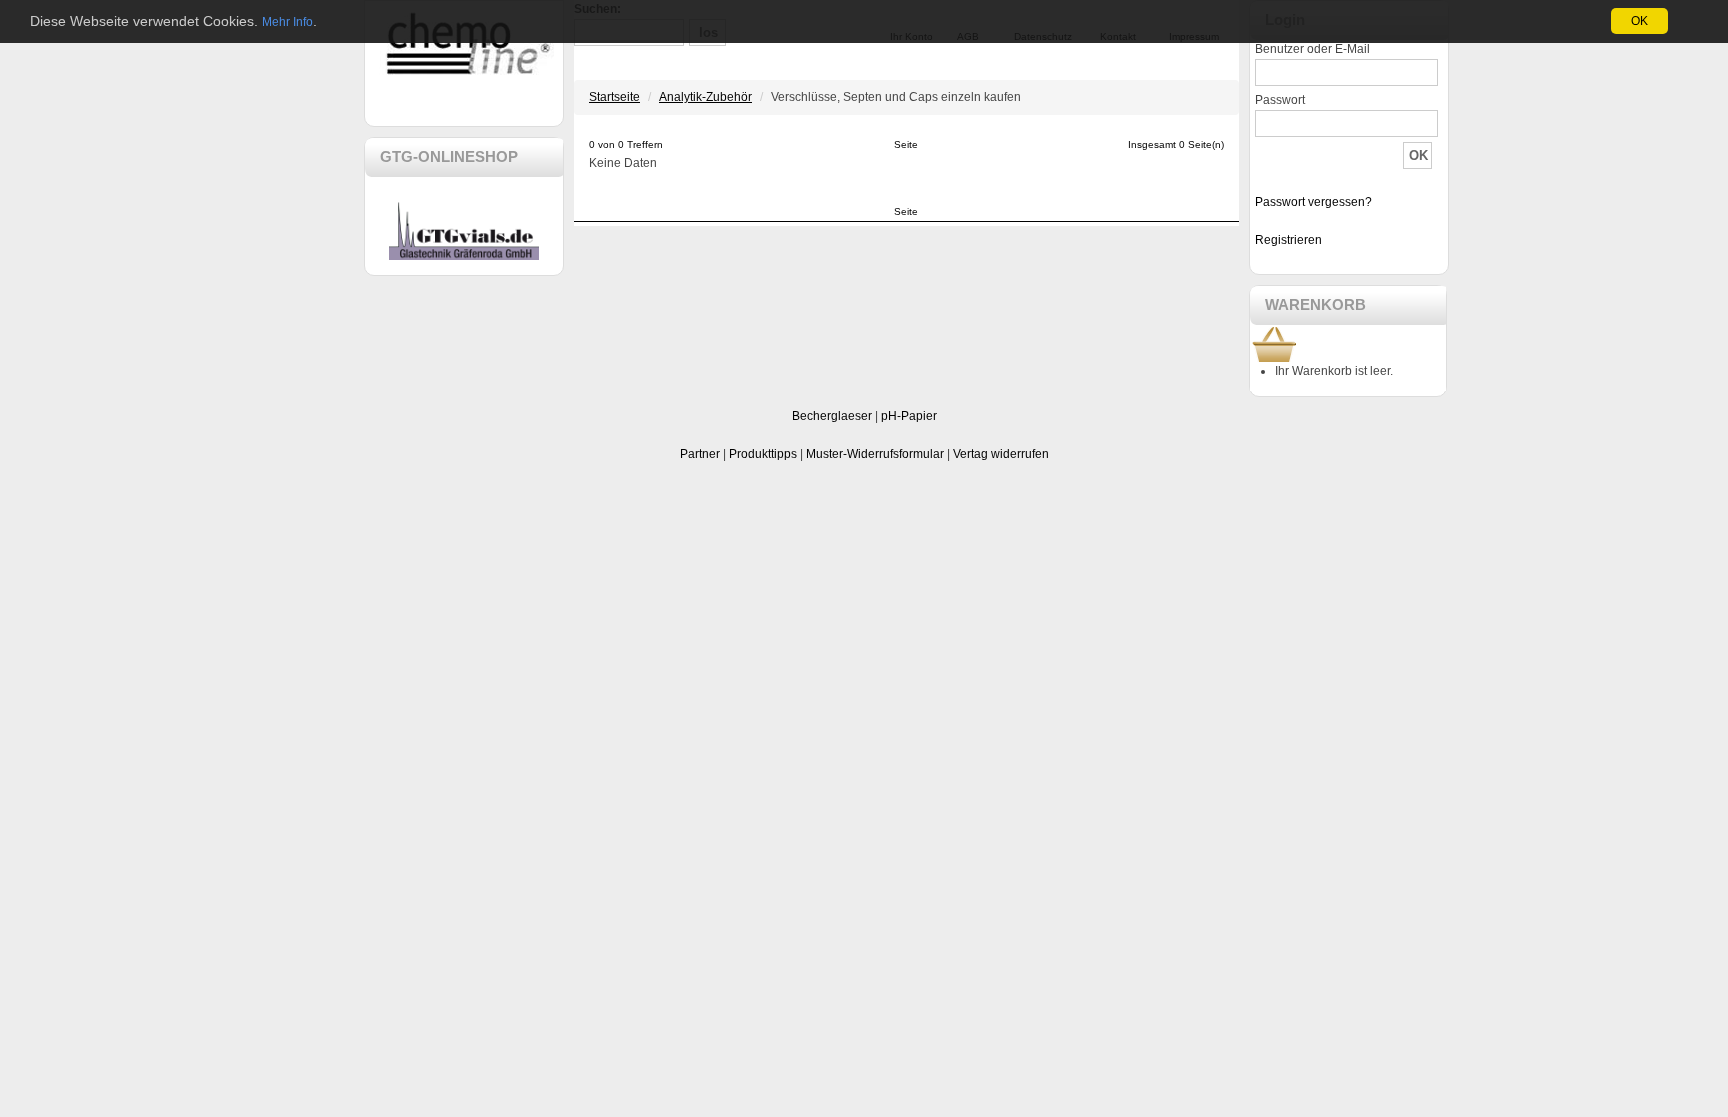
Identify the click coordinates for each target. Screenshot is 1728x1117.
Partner (700, 454)
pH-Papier (909, 416)
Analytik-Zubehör (705, 97)
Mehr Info (287, 22)
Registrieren (1288, 240)
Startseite (614, 97)
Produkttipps (763, 454)
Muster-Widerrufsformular (875, 454)
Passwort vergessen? (1313, 202)
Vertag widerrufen (1001, 454)
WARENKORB (1315, 304)
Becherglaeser (832, 416)
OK (1639, 21)
